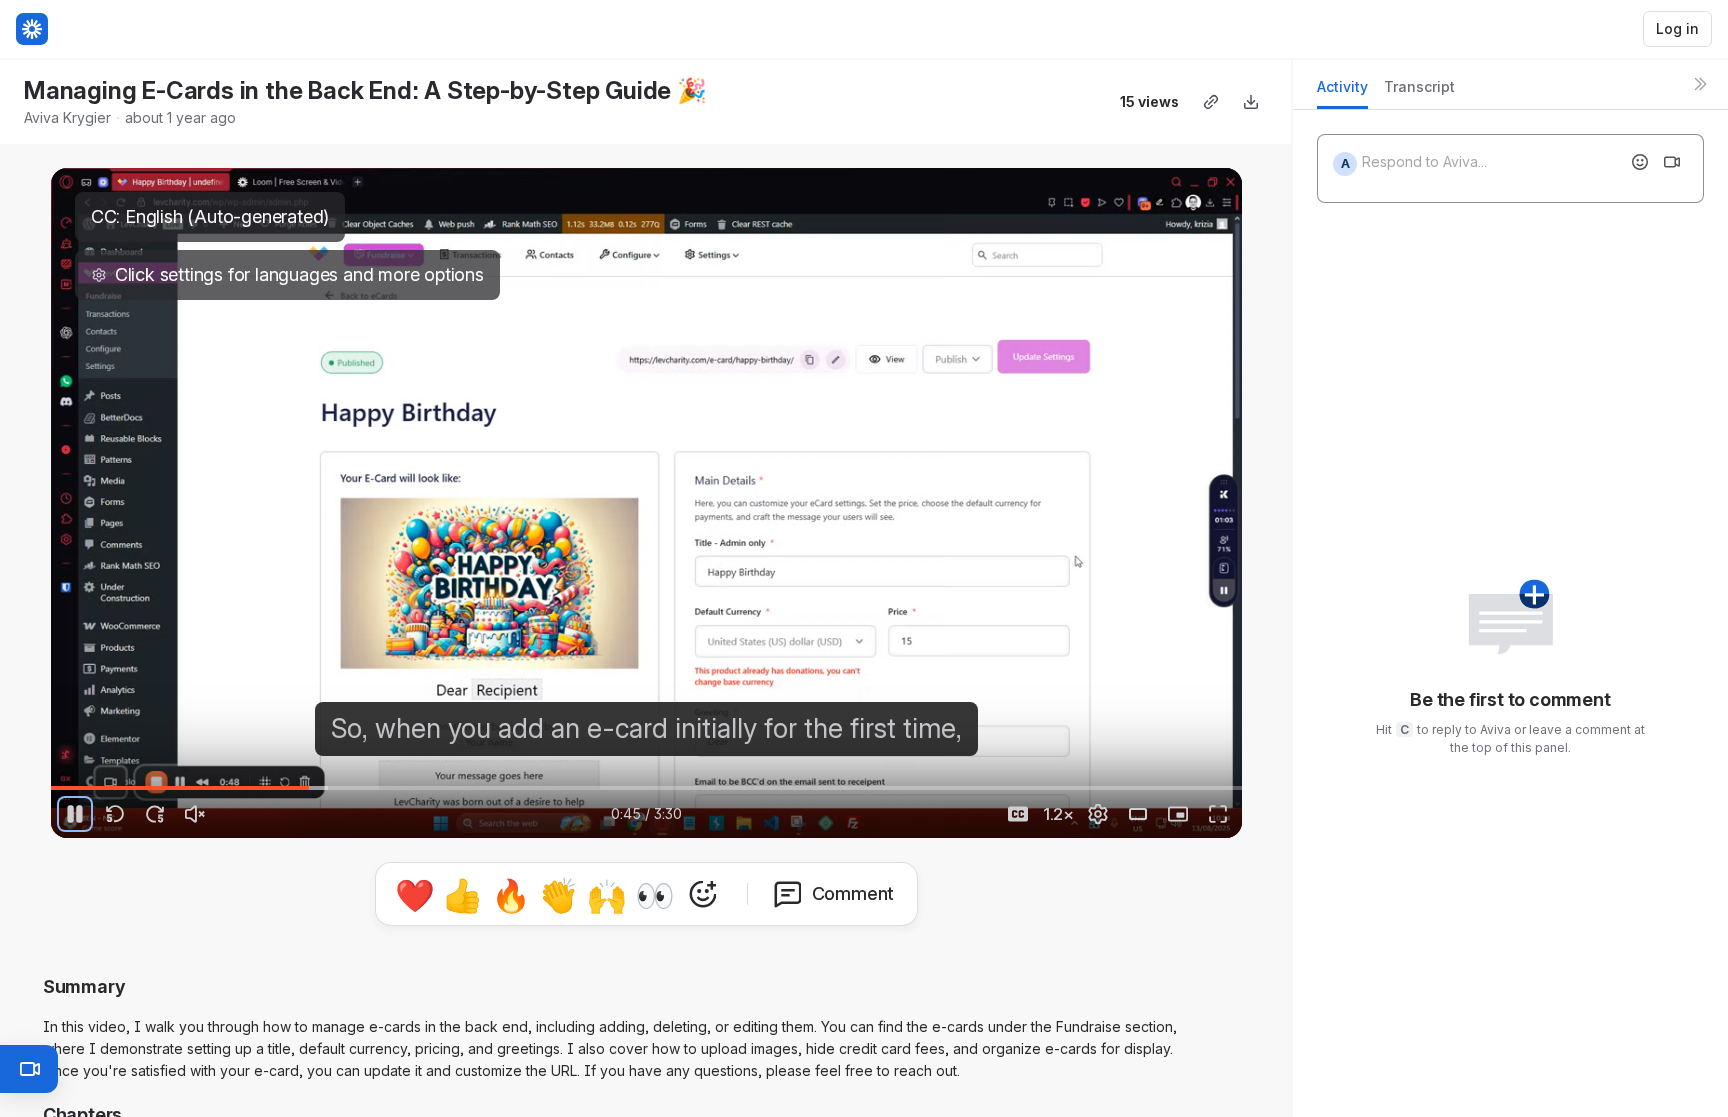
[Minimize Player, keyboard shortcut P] (1178, 814)
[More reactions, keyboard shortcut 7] (703, 894)
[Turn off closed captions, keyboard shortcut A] (1018, 814)
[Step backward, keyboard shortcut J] (115, 814)
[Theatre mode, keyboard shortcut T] (1138, 814)
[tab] (1342, 92)
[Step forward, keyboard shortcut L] (155, 814)
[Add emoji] (1640, 162)
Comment (853, 893)
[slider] (646, 788)
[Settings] (1098, 814)
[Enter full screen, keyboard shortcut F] (1218, 814)
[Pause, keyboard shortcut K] (75, 814)
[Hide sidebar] (1700, 84)
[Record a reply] (1672, 162)
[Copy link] (1211, 102)
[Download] (1251, 102)
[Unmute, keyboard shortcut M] (195, 814)
